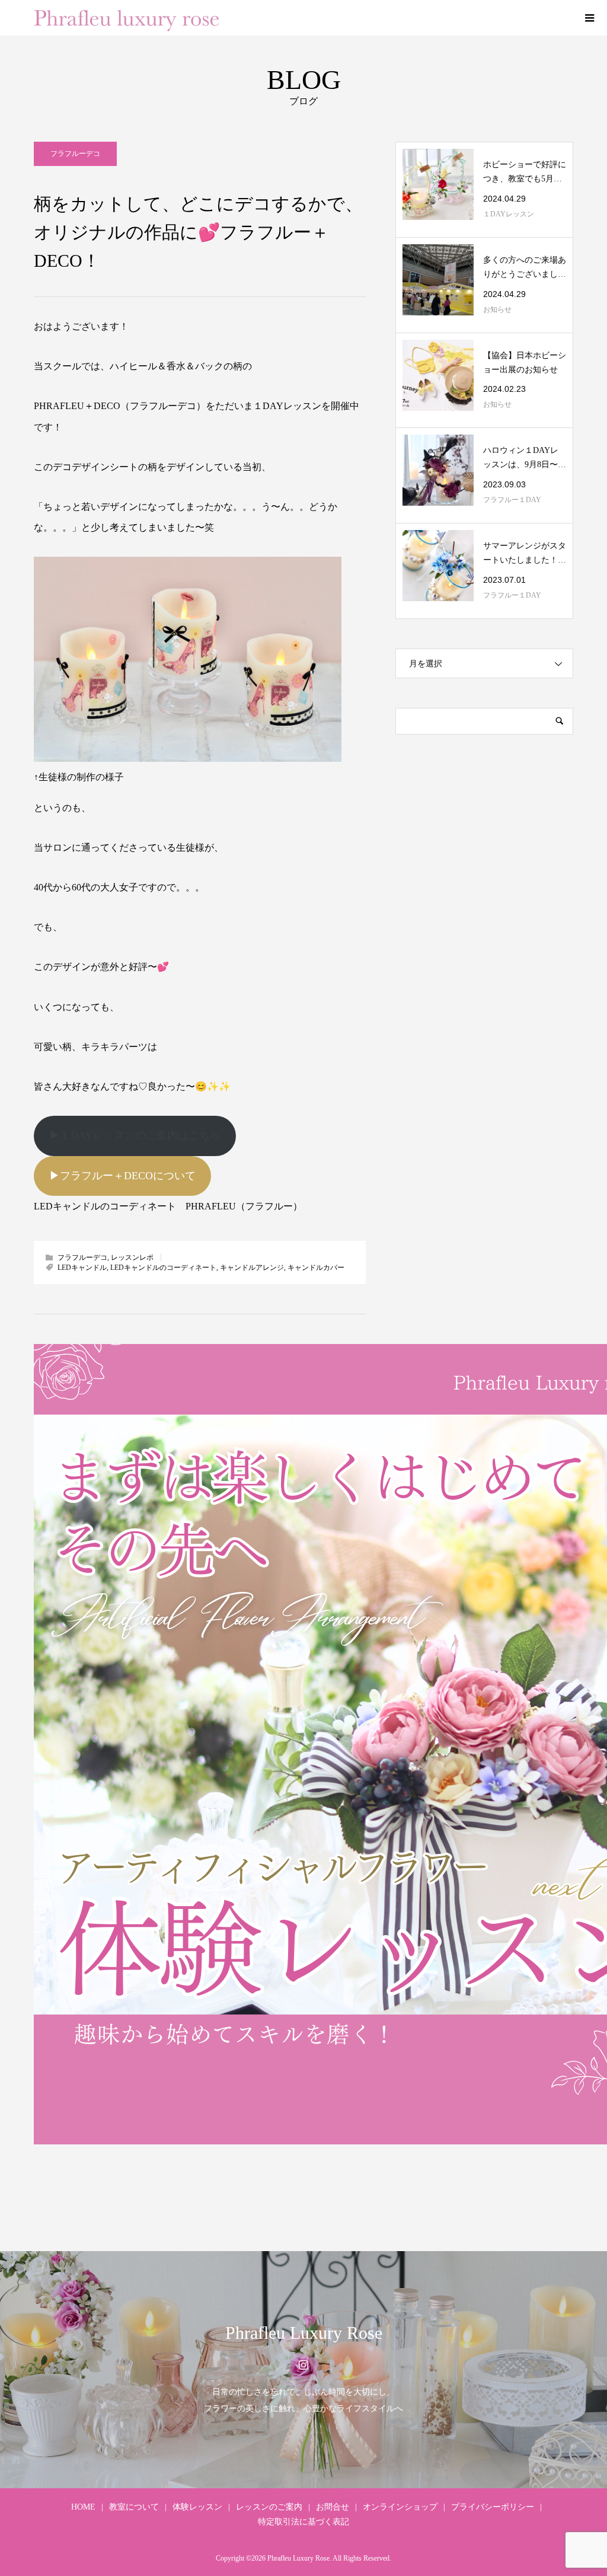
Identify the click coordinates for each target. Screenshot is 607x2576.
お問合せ (333, 2507)
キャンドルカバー (316, 1268)
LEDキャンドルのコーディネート (163, 1268)
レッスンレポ (132, 1257)
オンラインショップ (400, 2507)
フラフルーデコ (75, 154)
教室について (134, 2507)
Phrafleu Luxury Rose (304, 2333)
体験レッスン (197, 2507)
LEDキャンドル (82, 1268)
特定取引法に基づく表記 (303, 2522)
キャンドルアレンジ (252, 1268)
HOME (83, 2507)
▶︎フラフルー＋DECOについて (122, 1176)
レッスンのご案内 (269, 2507)
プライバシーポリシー (493, 2507)
